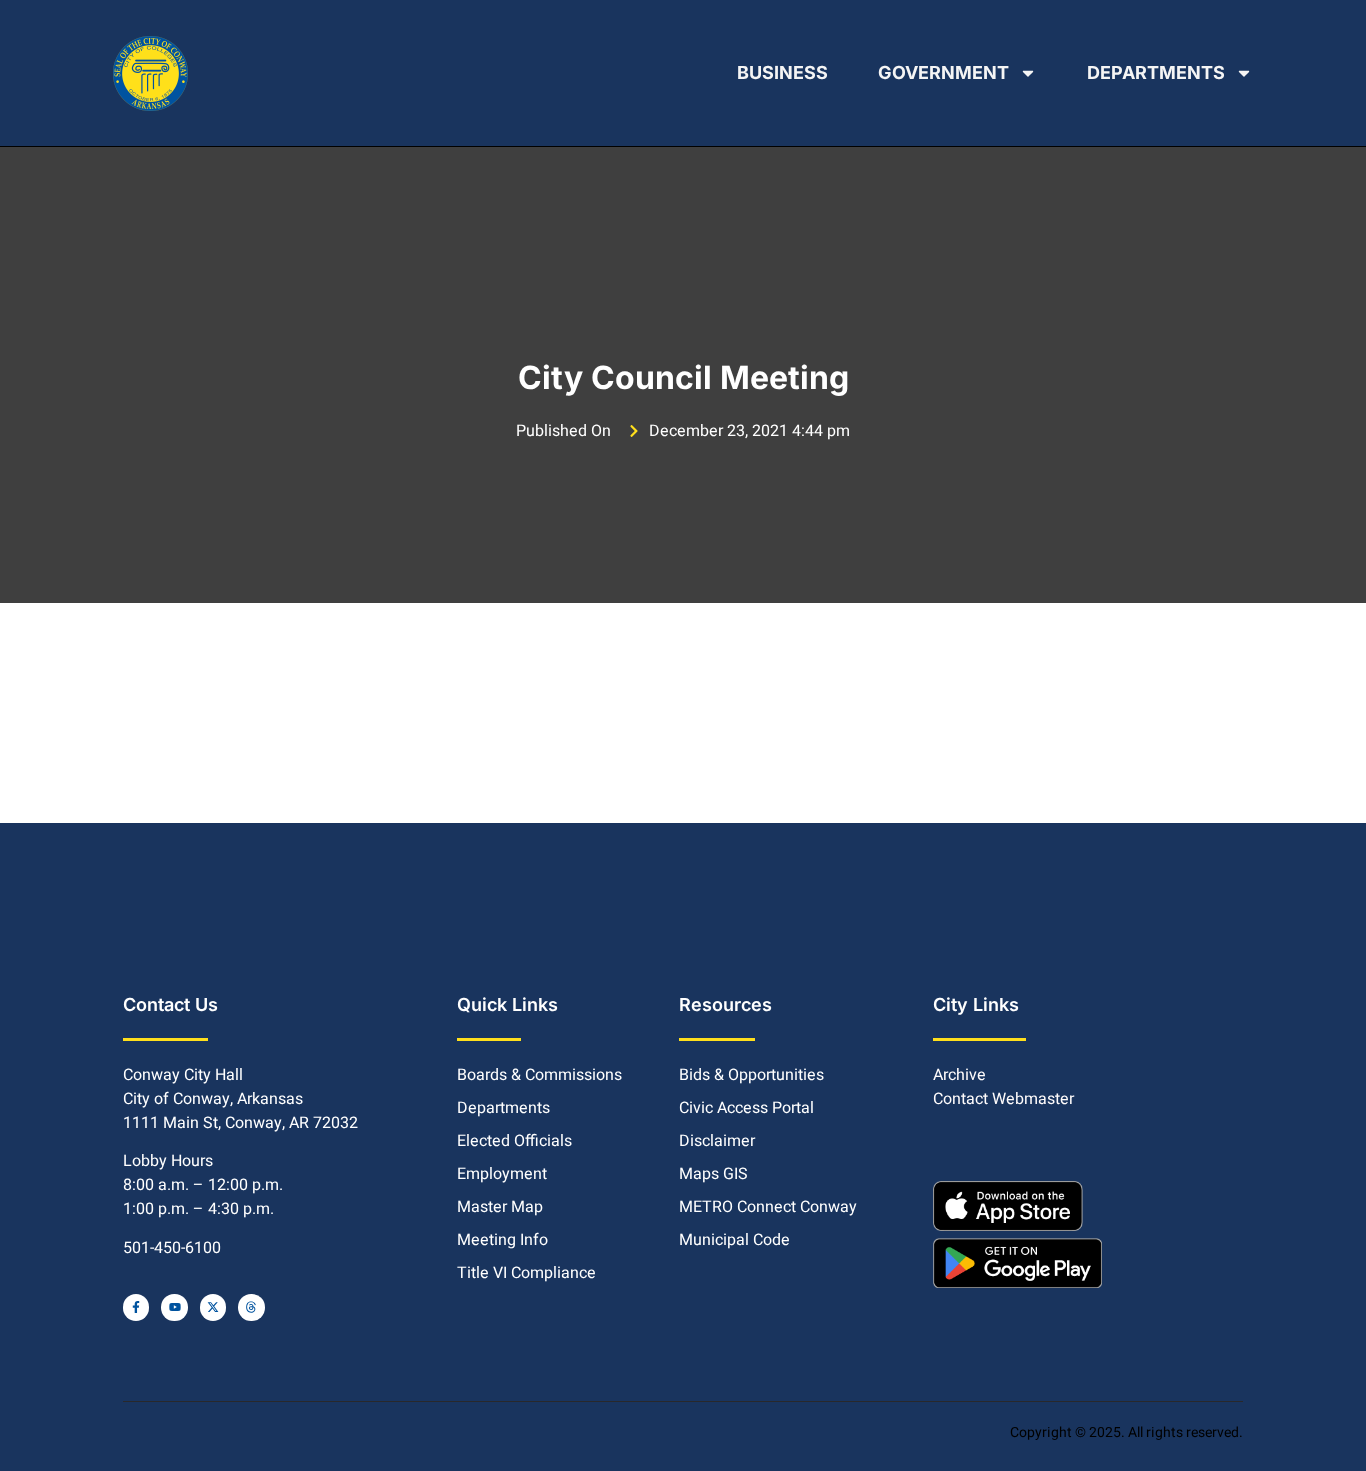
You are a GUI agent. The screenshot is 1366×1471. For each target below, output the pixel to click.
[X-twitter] (213, 1307)
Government (943, 72)
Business (782, 72)
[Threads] (251, 1307)
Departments (1156, 72)
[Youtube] (174, 1307)
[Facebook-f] (136, 1307)
